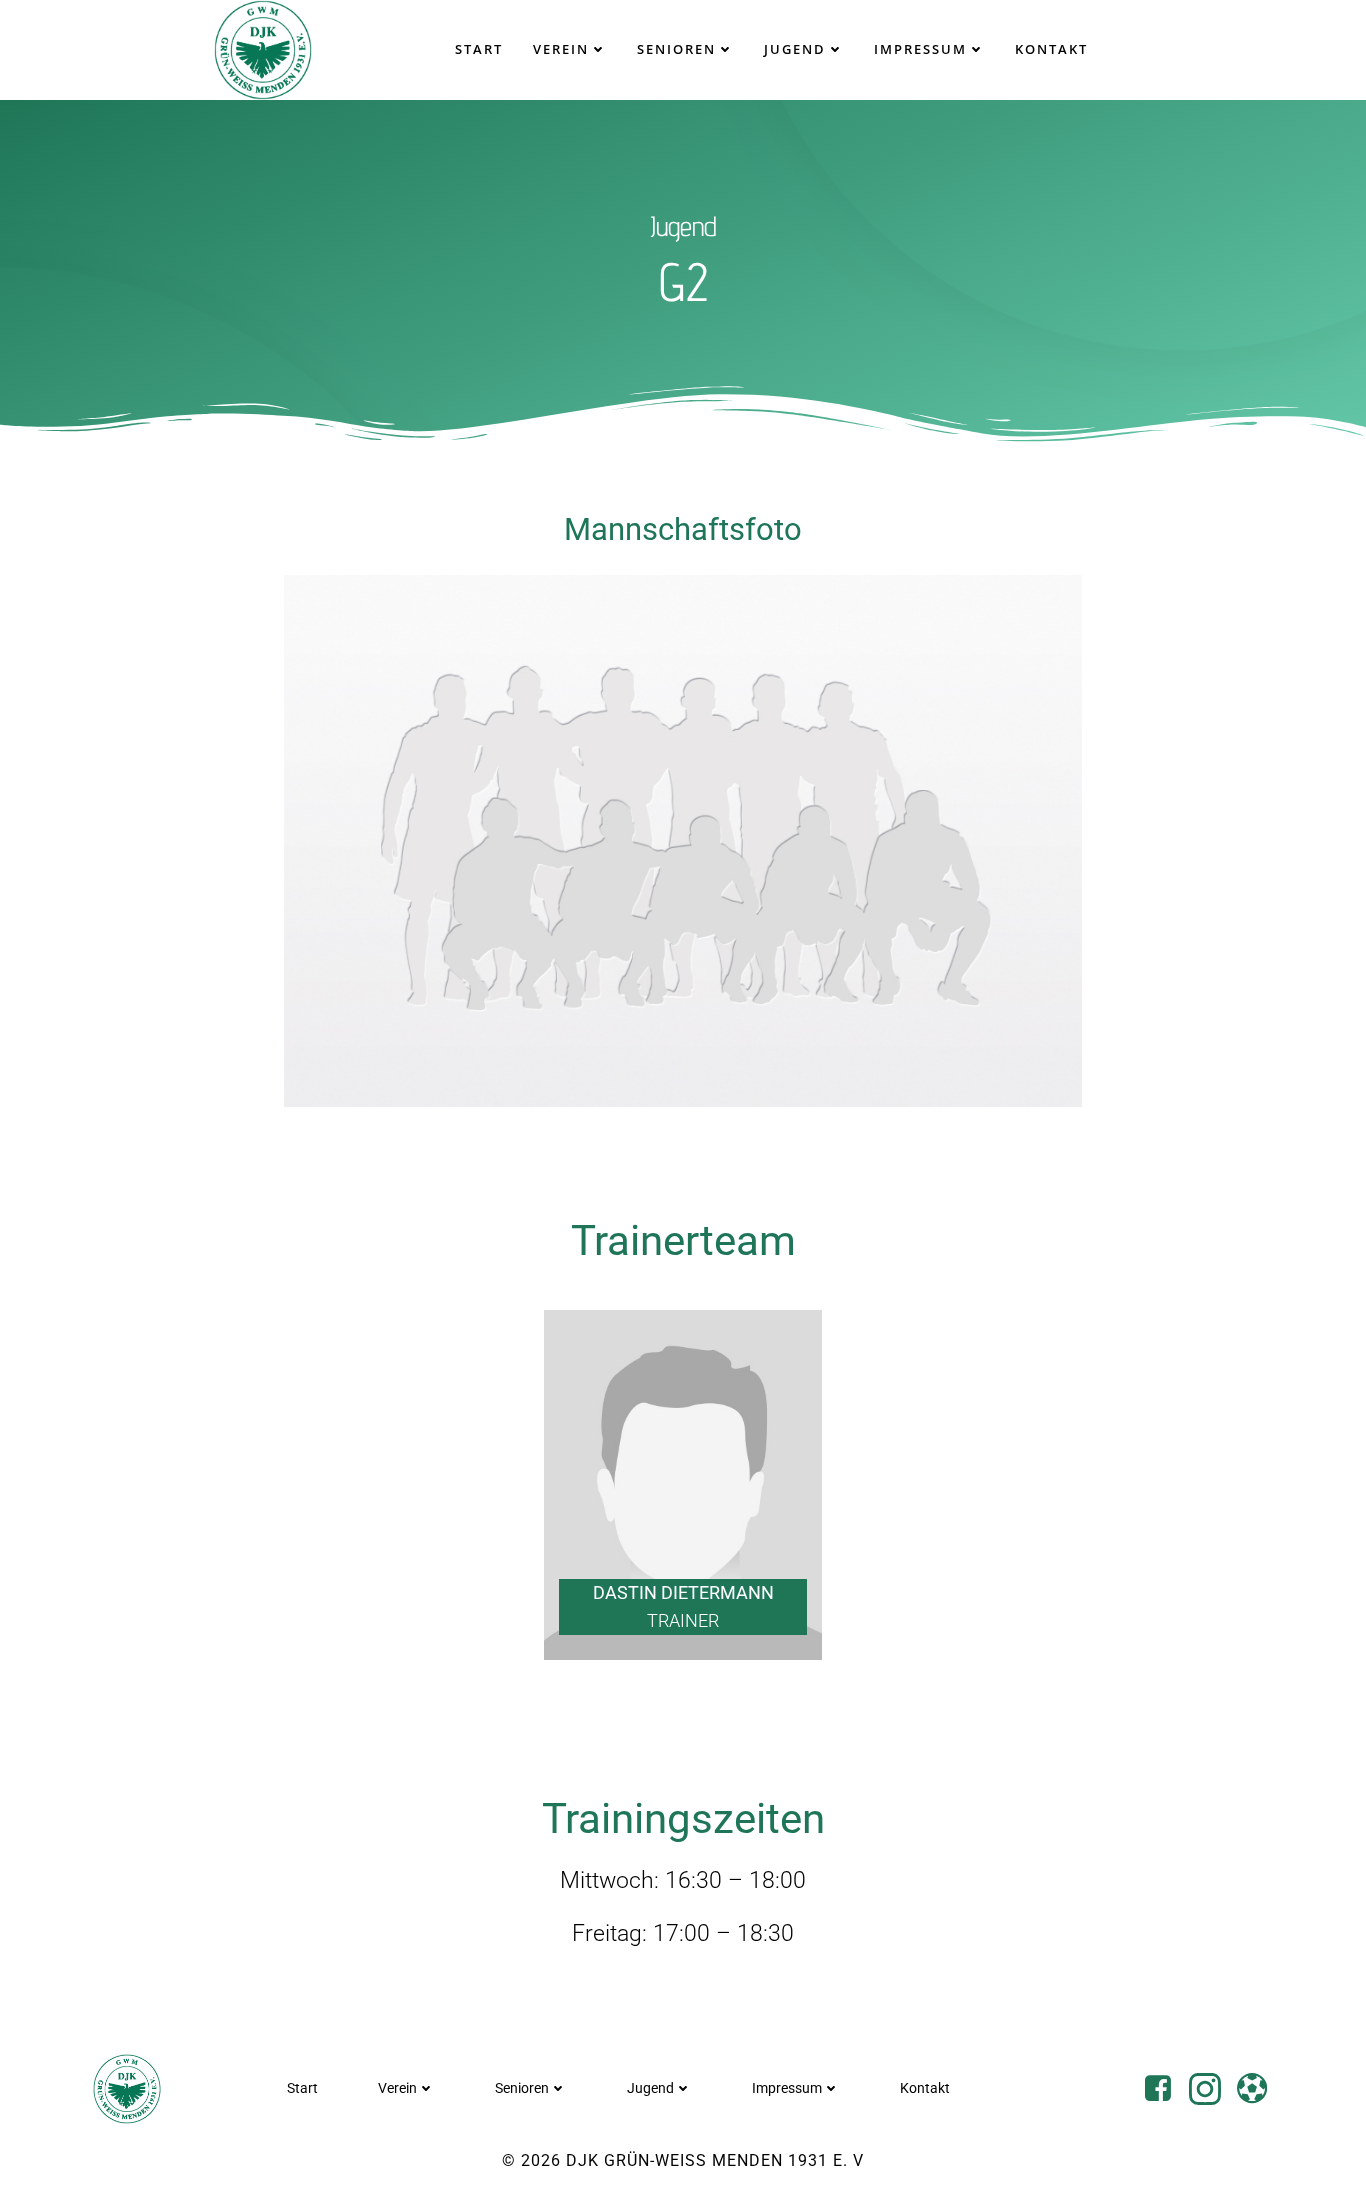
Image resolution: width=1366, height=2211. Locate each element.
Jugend (795, 49)
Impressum (920, 49)
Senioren (676, 49)
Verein (561, 49)
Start (479, 49)
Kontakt (1051, 49)
